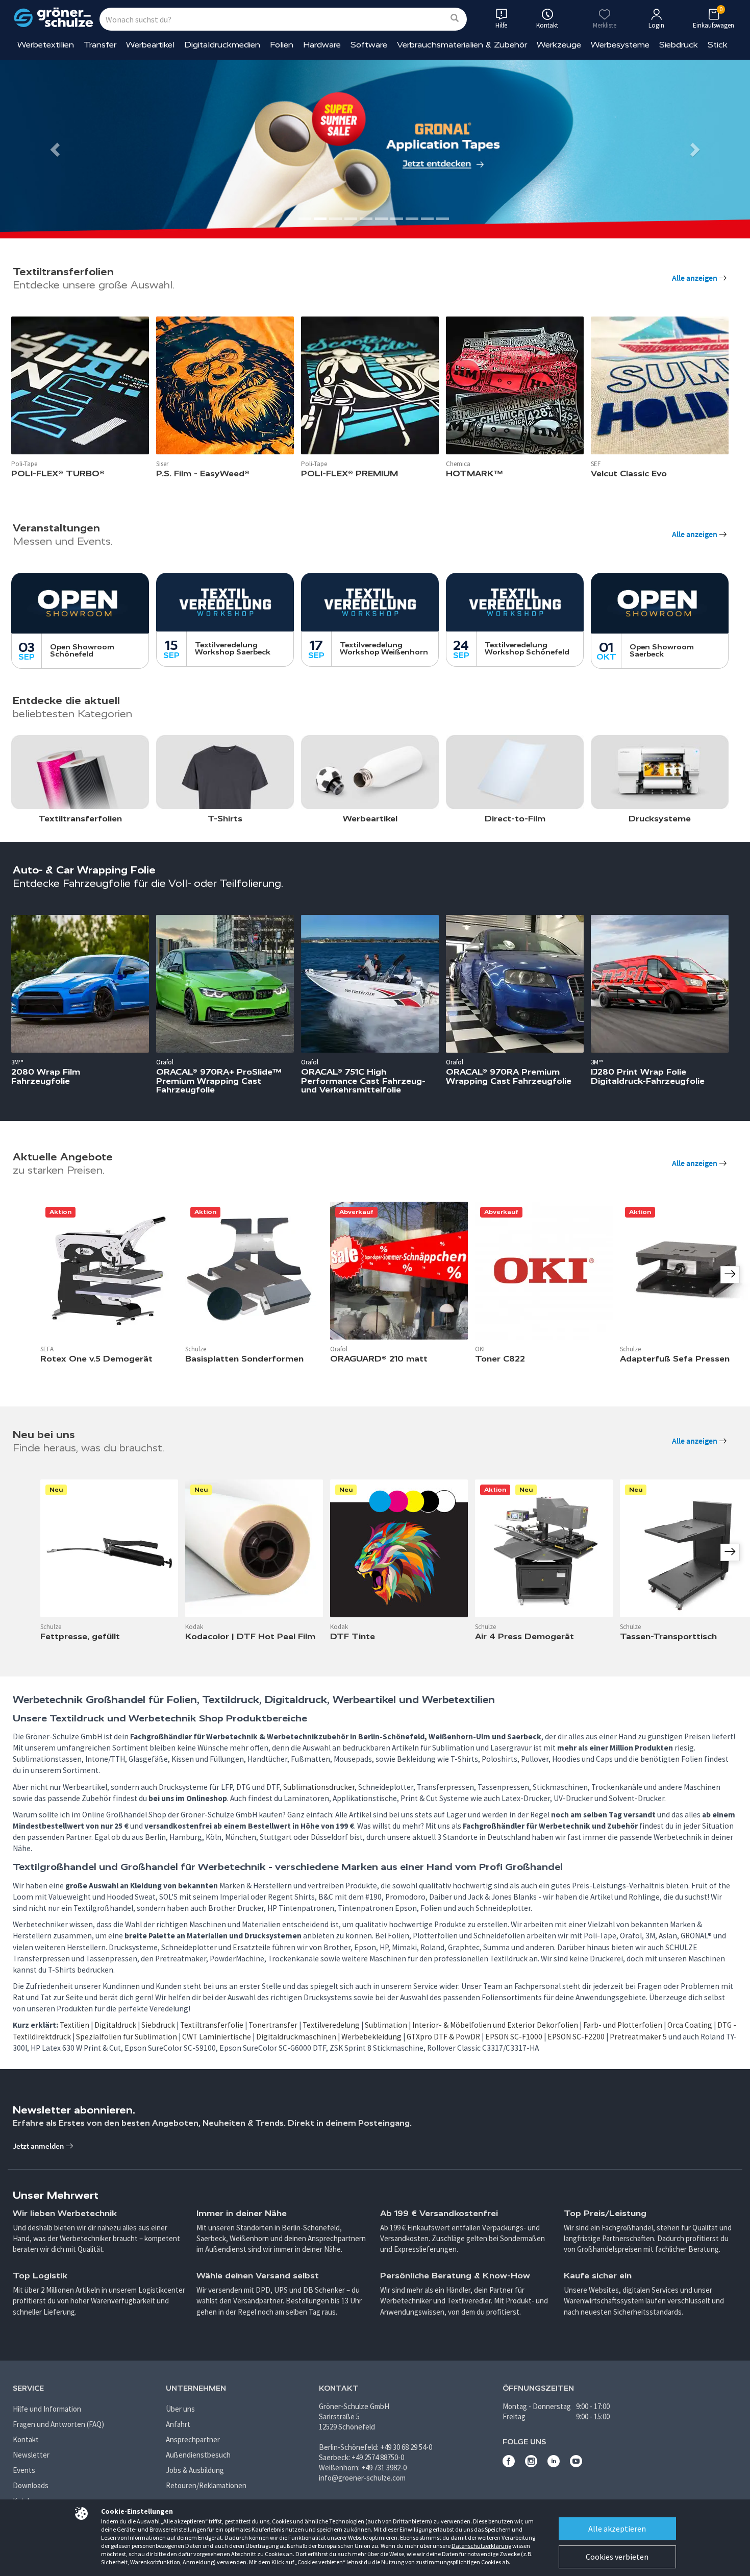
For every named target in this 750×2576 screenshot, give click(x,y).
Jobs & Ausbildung (195, 2470)
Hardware (322, 45)
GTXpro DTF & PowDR (443, 2037)
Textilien (74, 2025)
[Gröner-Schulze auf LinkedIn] (554, 2464)
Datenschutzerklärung (481, 2546)
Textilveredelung (331, 2025)
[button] (56, 149)
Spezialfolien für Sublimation (127, 2037)
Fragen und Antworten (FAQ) (58, 2424)
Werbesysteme (620, 45)
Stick (718, 45)
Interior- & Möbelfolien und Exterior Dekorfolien (495, 2025)
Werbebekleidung (371, 2037)
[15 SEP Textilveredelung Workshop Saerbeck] (225, 602)
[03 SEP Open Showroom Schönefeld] (80, 603)
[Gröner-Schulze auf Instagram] (531, 2464)
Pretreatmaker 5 (638, 2037)
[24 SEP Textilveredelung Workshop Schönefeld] (515, 602)
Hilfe (501, 25)
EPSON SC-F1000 (514, 2037)
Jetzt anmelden (39, 2146)
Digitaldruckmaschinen (296, 2037)
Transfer (100, 45)
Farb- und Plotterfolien (623, 2025)
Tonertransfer (273, 2025)
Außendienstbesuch (198, 2455)
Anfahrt (178, 2424)
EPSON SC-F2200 (576, 2037)
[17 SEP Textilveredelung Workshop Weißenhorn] (370, 602)
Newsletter (31, 2455)
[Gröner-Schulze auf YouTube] (576, 2464)
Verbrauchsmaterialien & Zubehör (462, 45)
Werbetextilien (46, 45)
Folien (282, 45)
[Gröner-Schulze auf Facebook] (509, 2464)
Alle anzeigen (695, 278)
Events (24, 2470)
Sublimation (386, 2025)
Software (369, 45)
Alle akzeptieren (617, 2529)
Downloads (31, 2485)
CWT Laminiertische (217, 2037)
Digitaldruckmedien (222, 45)
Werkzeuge (559, 45)
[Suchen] (455, 19)
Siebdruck (679, 45)
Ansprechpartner (193, 2439)
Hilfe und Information (47, 2409)
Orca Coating (690, 2025)
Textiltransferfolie (212, 2025)
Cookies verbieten (617, 2557)
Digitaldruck (115, 2025)
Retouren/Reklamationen (206, 2485)
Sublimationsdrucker (319, 1787)
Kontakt (26, 2439)
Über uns (180, 2409)
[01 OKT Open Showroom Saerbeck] (660, 603)
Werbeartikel (150, 45)
